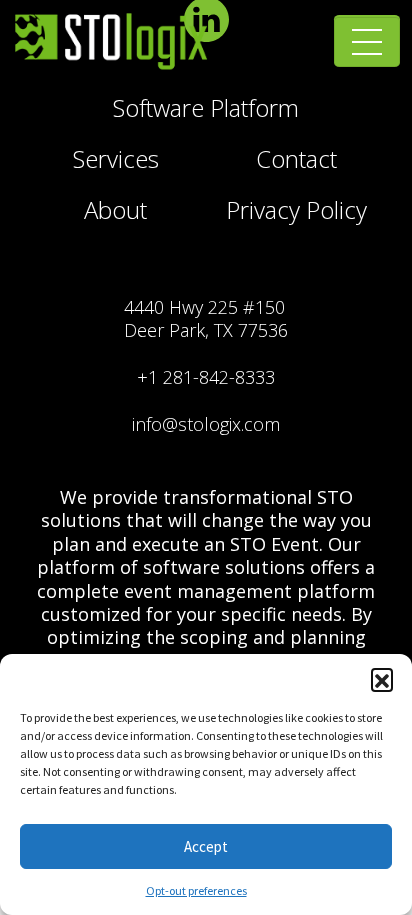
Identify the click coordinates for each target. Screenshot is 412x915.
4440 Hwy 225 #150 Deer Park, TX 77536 (206, 318)
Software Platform (206, 107)
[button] (382, 679)
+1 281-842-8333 (206, 377)
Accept (206, 846)
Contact (296, 158)
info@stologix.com (206, 424)
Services (116, 158)
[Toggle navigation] (367, 42)
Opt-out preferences (196, 890)
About (115, 209)
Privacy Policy (296, 209)
